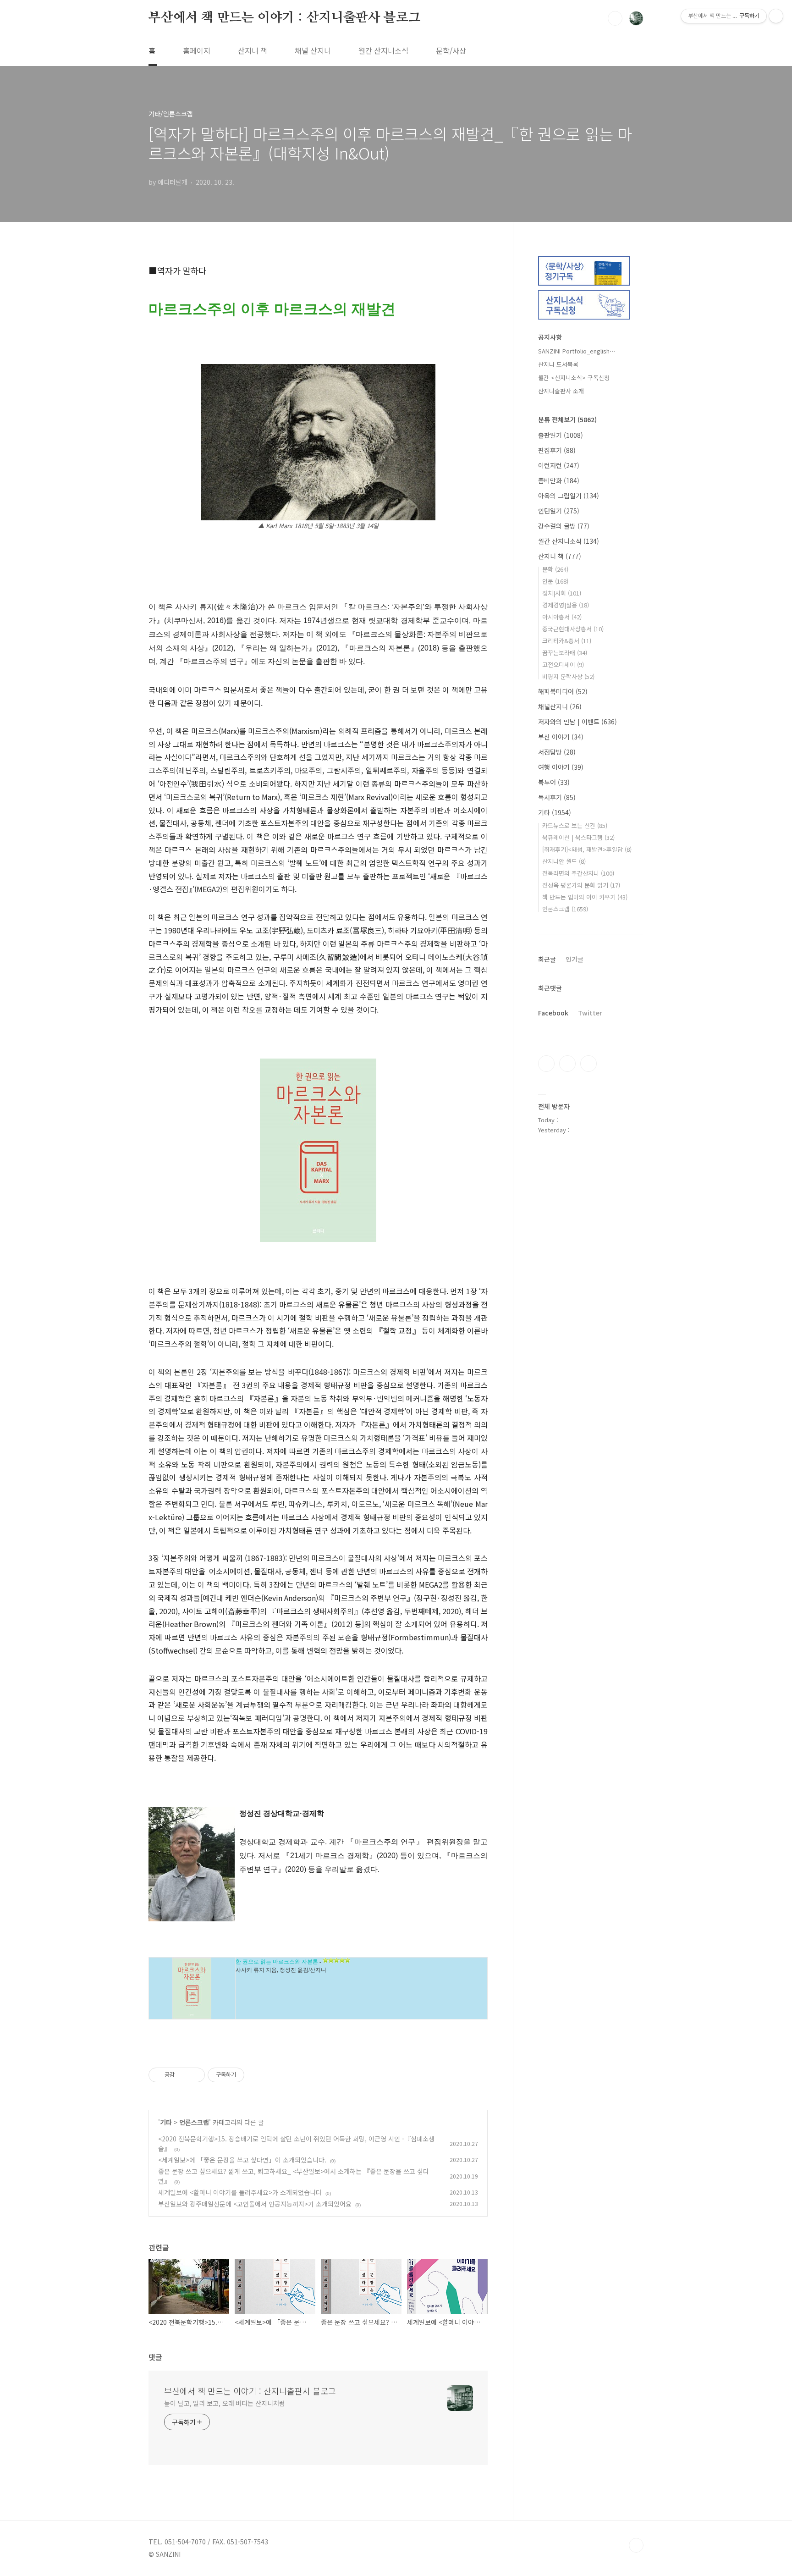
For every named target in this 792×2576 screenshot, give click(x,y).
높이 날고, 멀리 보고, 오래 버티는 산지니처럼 (224, 2403)
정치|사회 (562, 593)
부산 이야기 (561, 737)
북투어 (554, 782)
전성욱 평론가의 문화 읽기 (581, 885)
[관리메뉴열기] (776, 16)
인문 (555, 581)
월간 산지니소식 (383, 50)
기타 (166, 2122)
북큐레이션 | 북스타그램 (578, 837)
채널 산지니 (313, 50)
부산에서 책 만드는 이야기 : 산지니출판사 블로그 (285, 18)
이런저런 (559, 465)
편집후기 (557, 450)
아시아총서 (562, 617)
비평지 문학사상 (568, 676)
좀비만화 (559, 480)
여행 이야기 (561, 767)
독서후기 (557, 797)
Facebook (553, 1013)
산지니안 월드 (564, 861)
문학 (555, 569)
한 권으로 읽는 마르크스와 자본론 (277, 1962)
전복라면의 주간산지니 (578, 873)
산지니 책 (253, 50)
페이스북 (546, 1064)
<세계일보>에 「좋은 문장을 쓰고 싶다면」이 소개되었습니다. (242, 2160)
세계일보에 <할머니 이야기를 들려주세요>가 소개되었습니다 (240, 2192)
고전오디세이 (563, 665)
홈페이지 (197, 50)
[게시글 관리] (195, 2075)
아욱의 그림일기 (569, 496)
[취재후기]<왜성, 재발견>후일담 (587, 849)
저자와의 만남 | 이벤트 (577, 722)
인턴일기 (559, 511)
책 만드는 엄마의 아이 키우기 (585, 897)
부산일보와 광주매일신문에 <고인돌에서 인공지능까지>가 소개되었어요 (255, 2204)
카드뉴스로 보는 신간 (575, 825)
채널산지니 (560, 706)
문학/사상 (451, 50)
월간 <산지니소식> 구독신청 (574, 378)
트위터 (588, 1064)
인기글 (575, 959)
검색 (615, 18)
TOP (636, 2545)
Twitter (590, 1013)
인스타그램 (567, 1064)
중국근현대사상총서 (573, 629)
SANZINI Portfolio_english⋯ (577, 351)
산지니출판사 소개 (561, 391)
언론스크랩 (194, 2122)
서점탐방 (557, 752)
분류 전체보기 (567, 419)
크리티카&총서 (567, 641)
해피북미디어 (563, 691)
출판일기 (561, 435)
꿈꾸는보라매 (565, 653)
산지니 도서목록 (558, 364)
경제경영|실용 (566, 605)
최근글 (547, 959)
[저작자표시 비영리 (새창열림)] (253, 2075)
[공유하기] (183, 2075)
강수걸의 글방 (564, 526)
